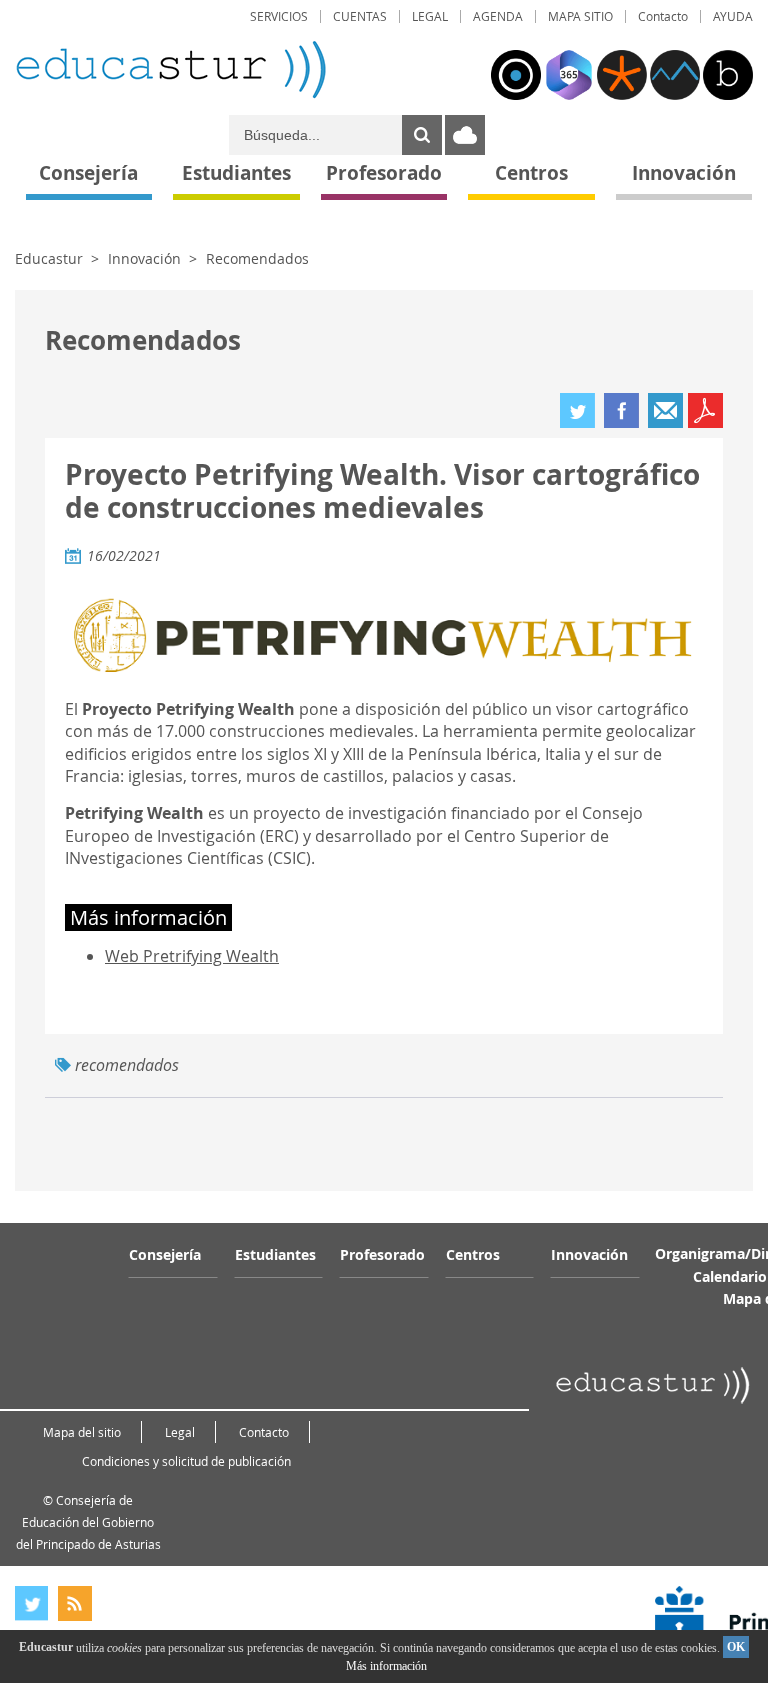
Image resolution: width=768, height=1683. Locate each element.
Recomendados (257, 258)
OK (736, 1647)
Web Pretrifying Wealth (192, 956)
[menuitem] (279, 16)
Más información (386, 1666)
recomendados (127, 1065)
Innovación (144, 258)
